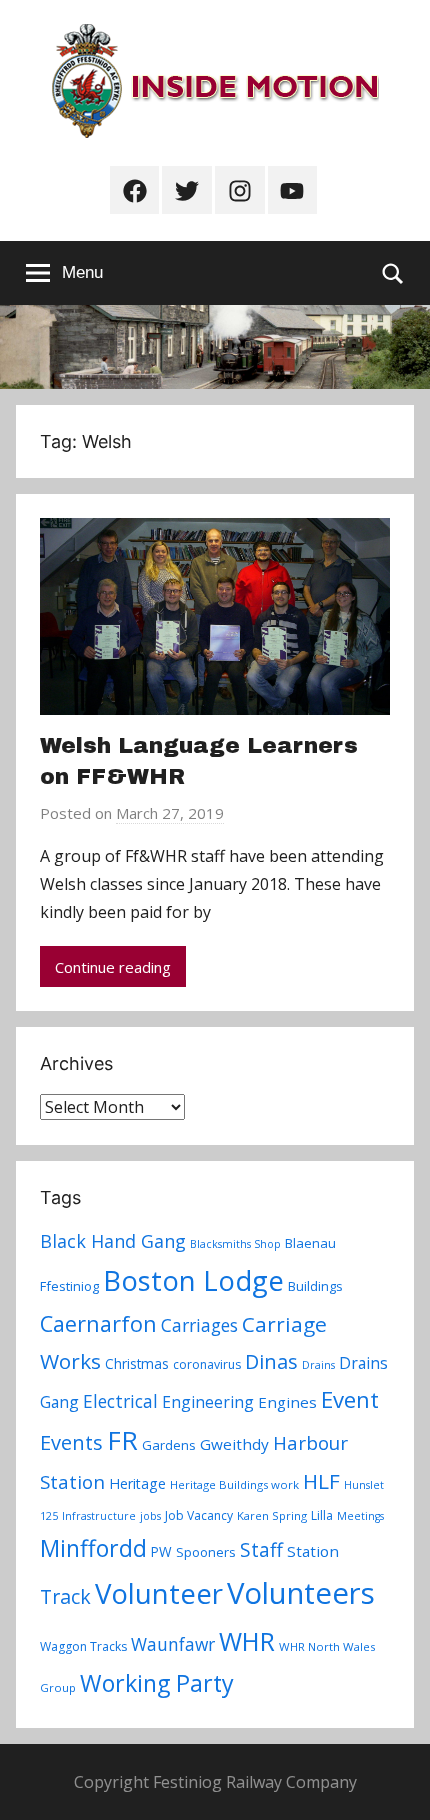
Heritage (137, 1483)
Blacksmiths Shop (235, 1244)
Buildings (315, 1286)
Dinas (271, 1361)
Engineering (208, 1402)
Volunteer (159, 1593)
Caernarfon (98, 1323)
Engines (287, 1402)
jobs (150, 1516)
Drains (318, 1365)
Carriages (199, 1325)
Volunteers (301, 1593)
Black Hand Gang (113, 1241)
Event (350, 1399)
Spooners (206, 1552)
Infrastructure (99, 1516)
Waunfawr (173, 1644)
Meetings (360, 1516)
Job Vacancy (199, 1515)
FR (122, 1440)
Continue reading (113, 967)
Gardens (169, 1445)
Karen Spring (272, 1515)
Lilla (322, 1515)
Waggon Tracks (83, 1646)
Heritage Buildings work (234, 1484)
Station (313, 1551)
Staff (261, 1550)
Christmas (137, 1363)
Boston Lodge (193, 1280)
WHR (247, 1641)
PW (161, 1551)
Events (71, 1442)
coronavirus (207, 1364)
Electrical (120, 1401)
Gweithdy (234, 1444)
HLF (321, 1481)
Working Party (157, 1683)
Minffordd (93, 1548)
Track (65, 1596)
